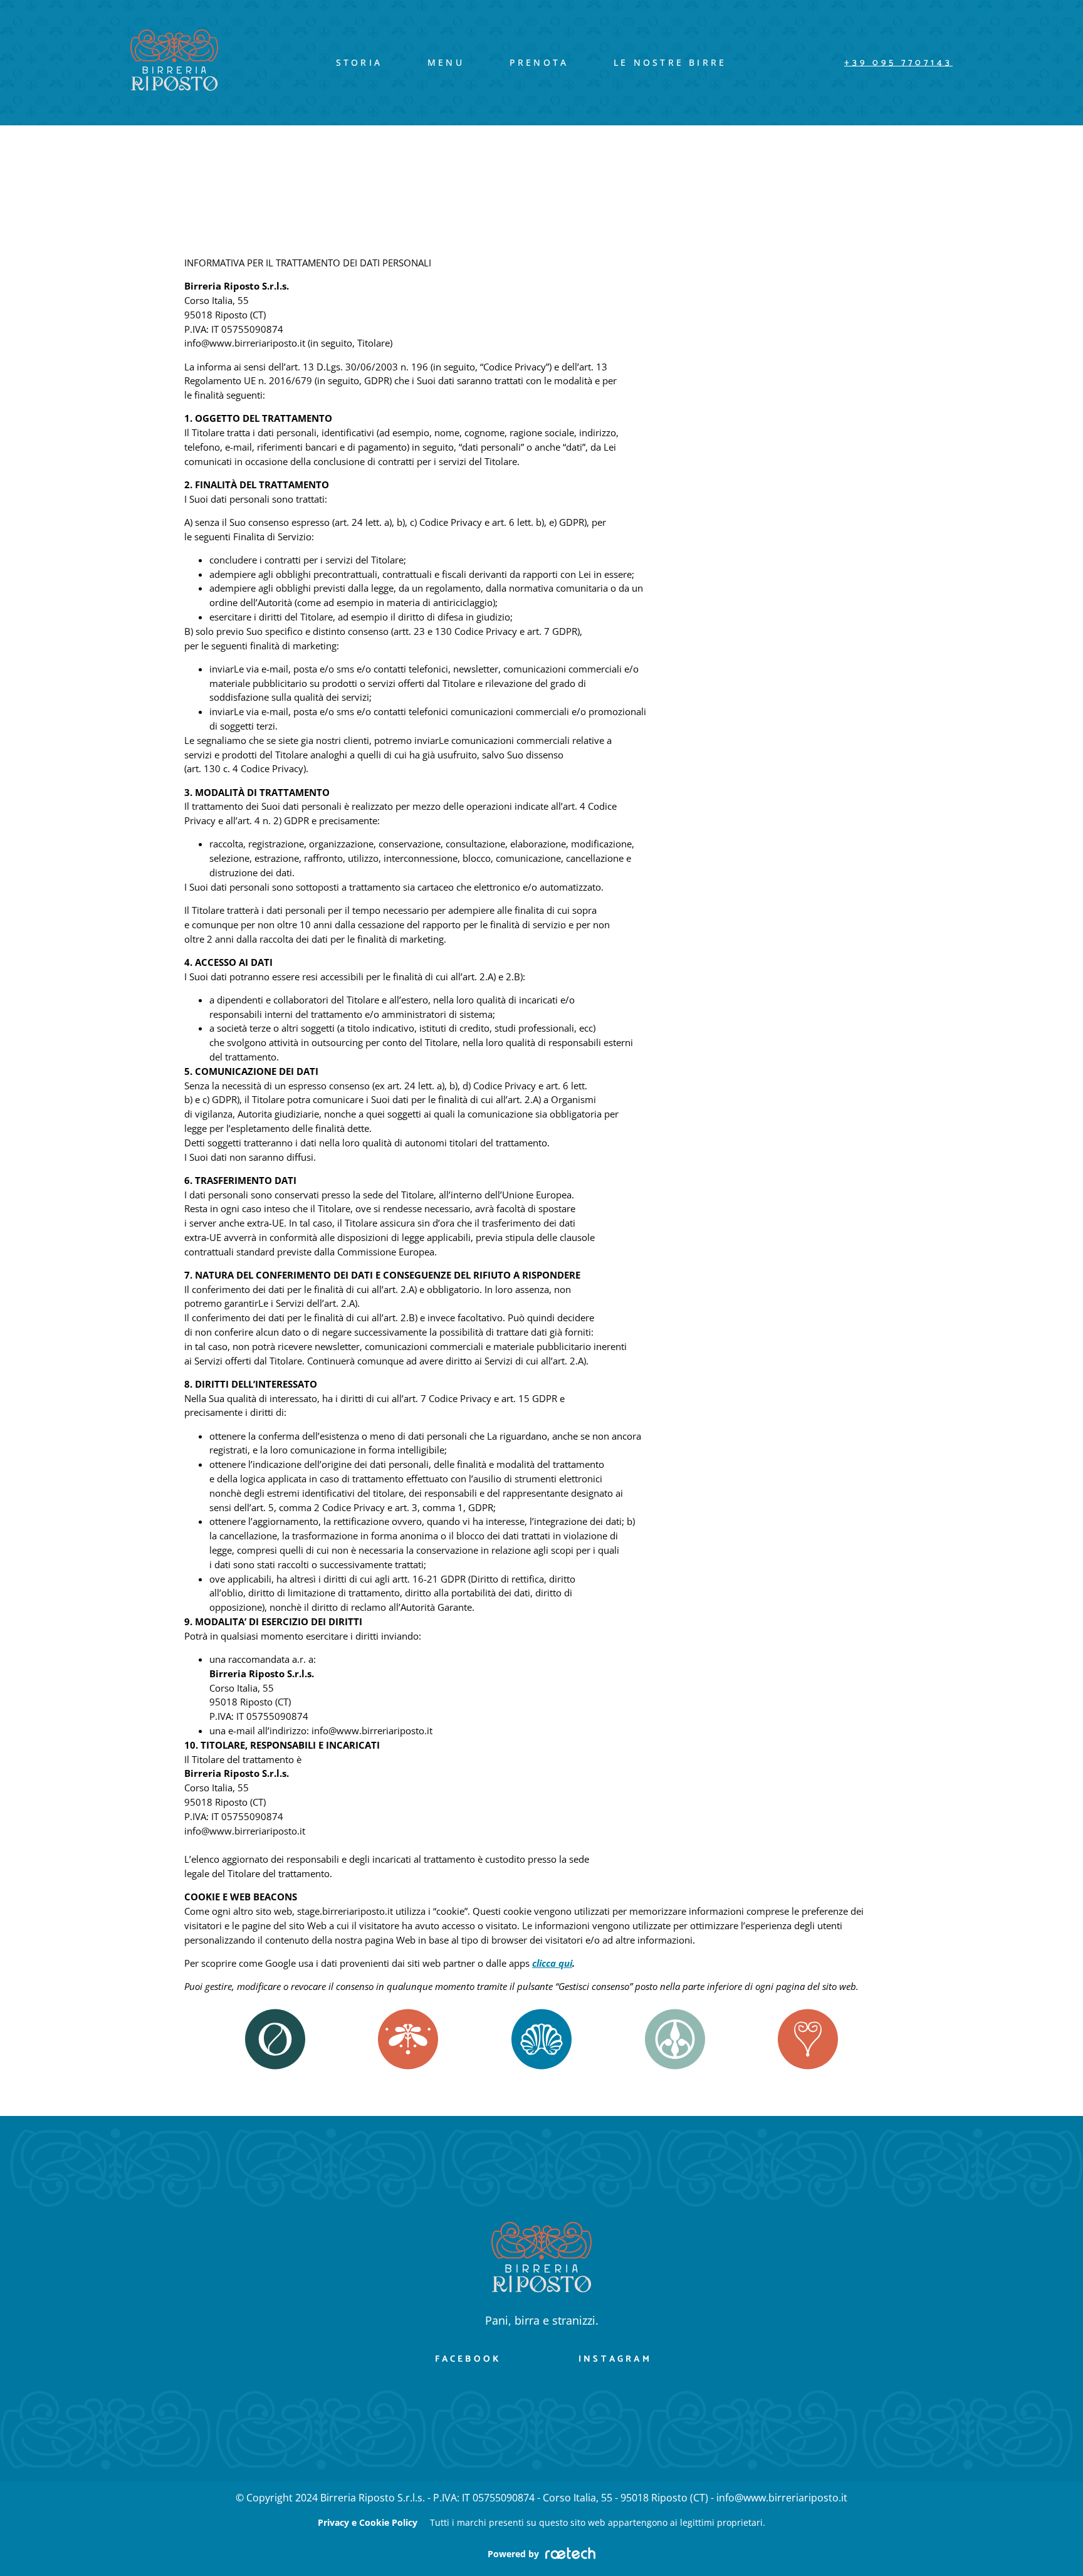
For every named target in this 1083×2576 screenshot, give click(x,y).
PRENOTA (539, 62)
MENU (446, 62)
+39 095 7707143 (898, 63)
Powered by (513, 2554)
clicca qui (552, 1963)
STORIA (359, 62)
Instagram (615, 2359)
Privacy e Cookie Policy (368, 2522)
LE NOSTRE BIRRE (670, 62)
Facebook (468, 2359)
